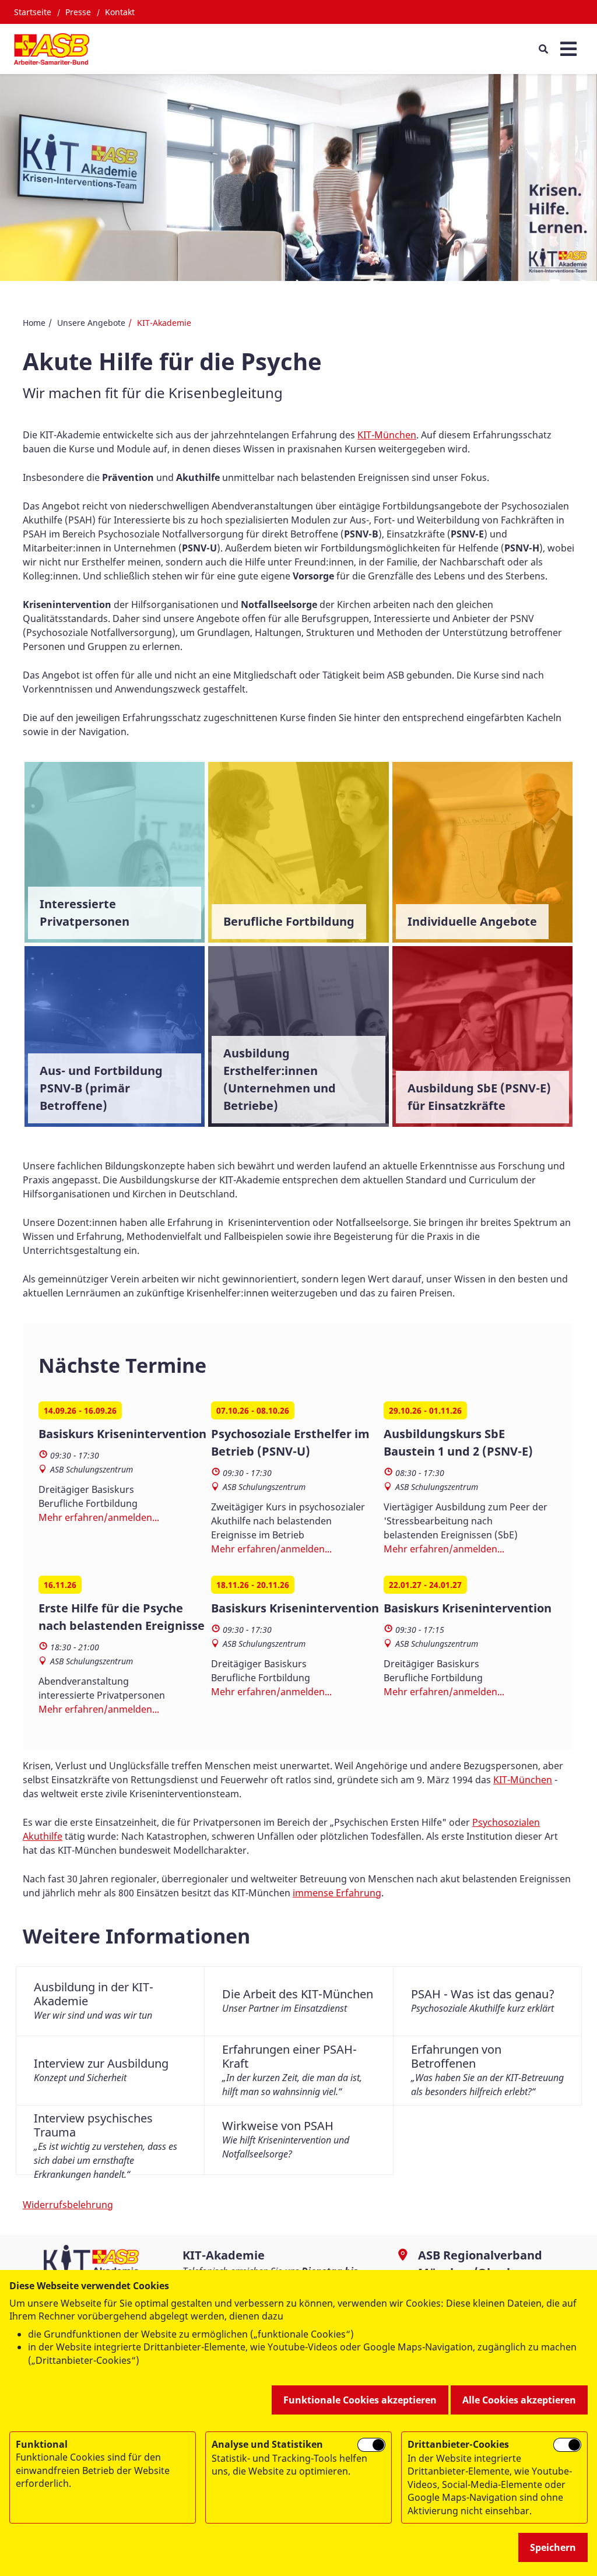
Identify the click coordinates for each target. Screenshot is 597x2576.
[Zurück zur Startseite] (52, 49)
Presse (78, 12)
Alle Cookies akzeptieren (519, 2400)
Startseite (33, 12)
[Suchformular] (543, 49)
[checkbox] (371, 2445)
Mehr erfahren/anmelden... (99, 1517)
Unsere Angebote (91, 323)
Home (34, 323)
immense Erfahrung (337, 1893)
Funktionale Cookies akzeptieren (360, 2400)
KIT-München (387, 435)
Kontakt (120, 12)
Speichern (553, 2547)
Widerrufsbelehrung (68, 2205)
